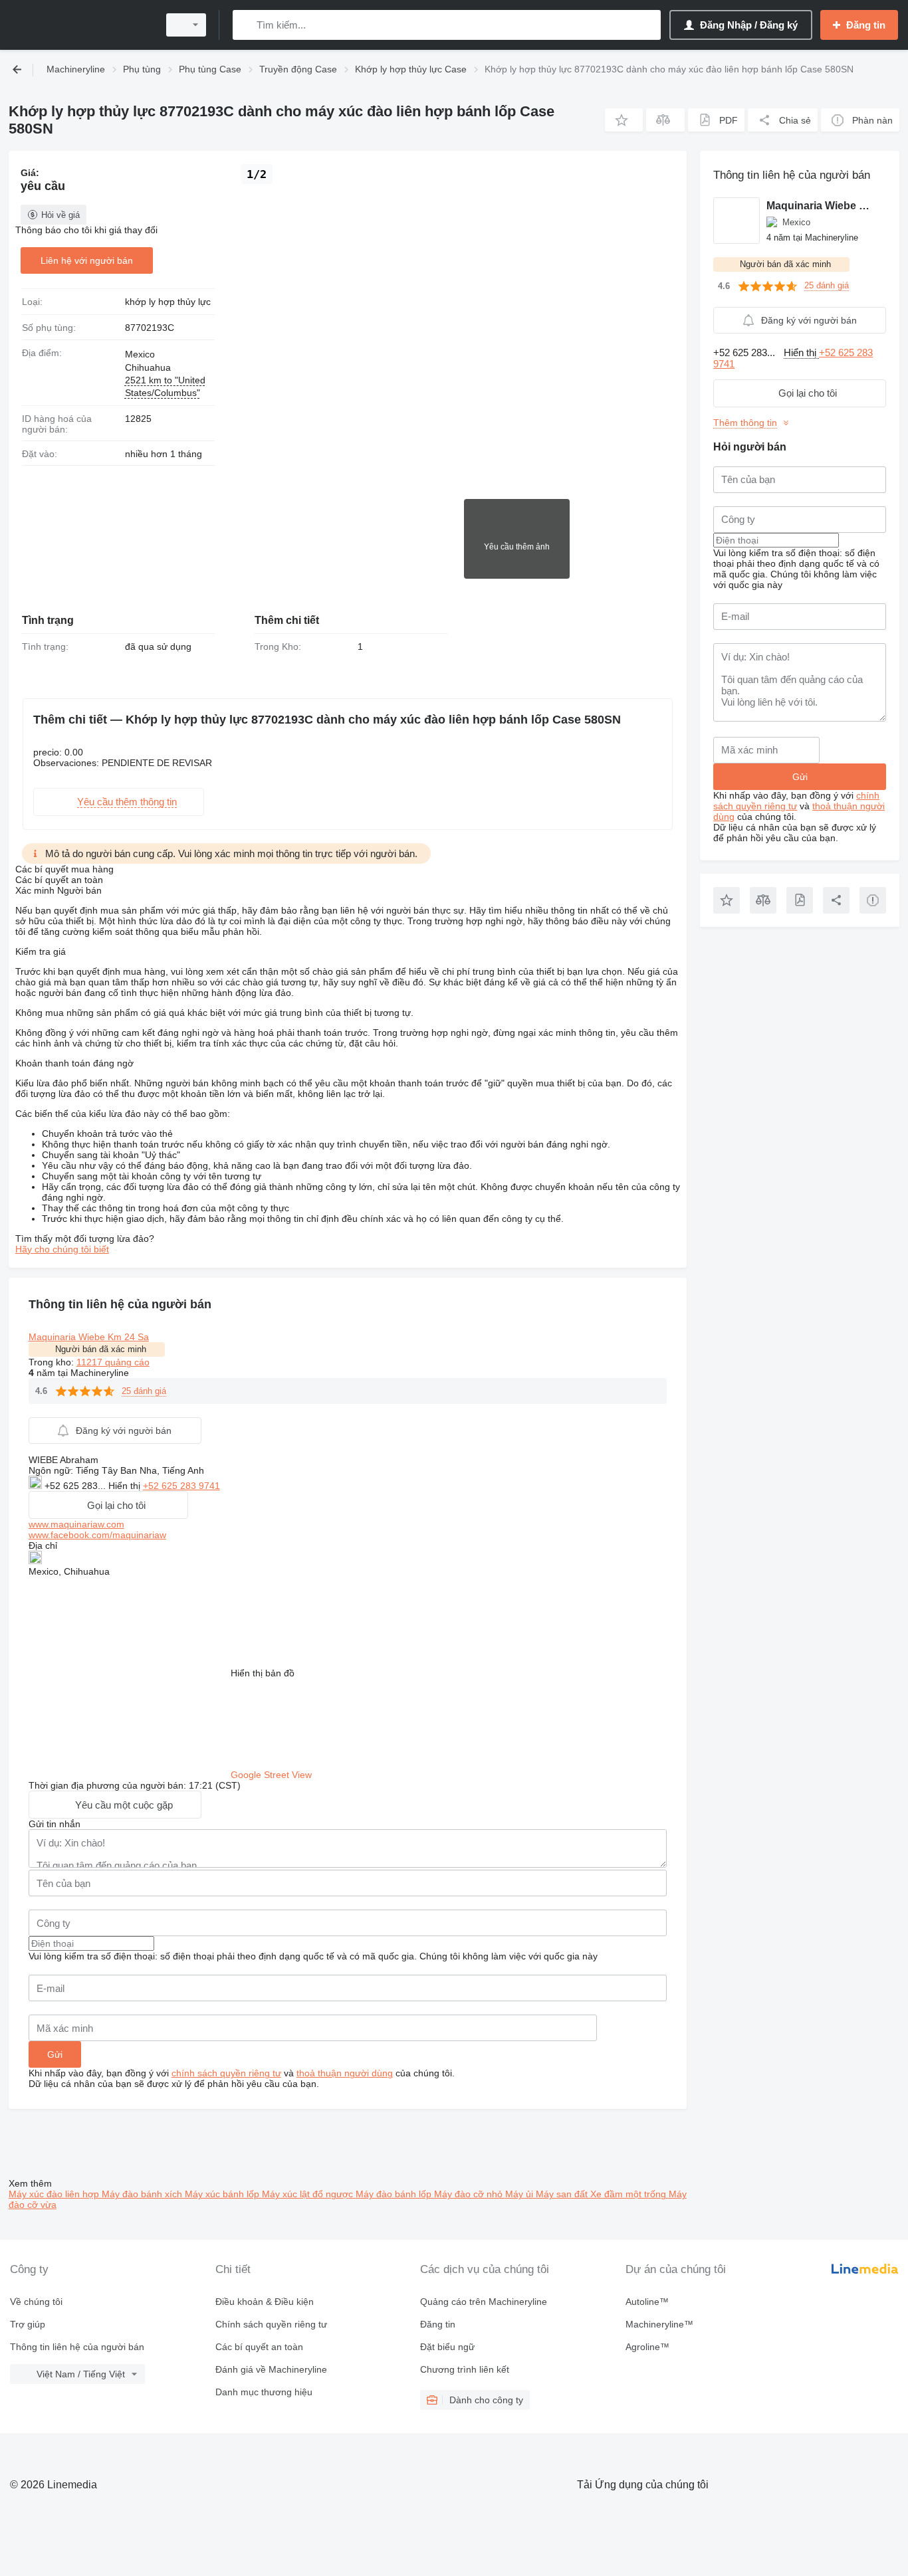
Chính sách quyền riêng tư (271, 2324)
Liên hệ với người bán (87, 260)
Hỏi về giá (60, 215)
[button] (624, 120)
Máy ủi (520, 2194)
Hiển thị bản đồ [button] (263, 1673)
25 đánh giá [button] (144, 1391)
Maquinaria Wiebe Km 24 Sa (89, 1337)
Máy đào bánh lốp (395, 2194)
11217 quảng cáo (113, 1362)
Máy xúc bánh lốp (223, 2194)
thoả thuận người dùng (345, 2073)
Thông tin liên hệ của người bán (77, 2347)
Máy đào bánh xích (143, 2194)
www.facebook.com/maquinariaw (97, 1535)
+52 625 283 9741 (181, 1486)
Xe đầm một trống (629, 2194)
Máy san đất (563, 2194)
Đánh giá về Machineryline (271, 2369)
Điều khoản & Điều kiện (265, 2302)
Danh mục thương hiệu (264, 2392)
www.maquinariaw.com (76, 1524)
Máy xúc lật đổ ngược (309, 2194)
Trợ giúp (28, 2324)
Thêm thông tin (745, 423)
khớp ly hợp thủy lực (168, 302)
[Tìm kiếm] (246, 25)
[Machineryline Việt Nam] (80, 25)
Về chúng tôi (36, 2302)
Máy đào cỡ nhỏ (470, 2194)
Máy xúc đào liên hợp (55, 2194)
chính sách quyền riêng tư (226, 2073)
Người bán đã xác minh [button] (101, 1349)
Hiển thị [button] (126, 1486)
